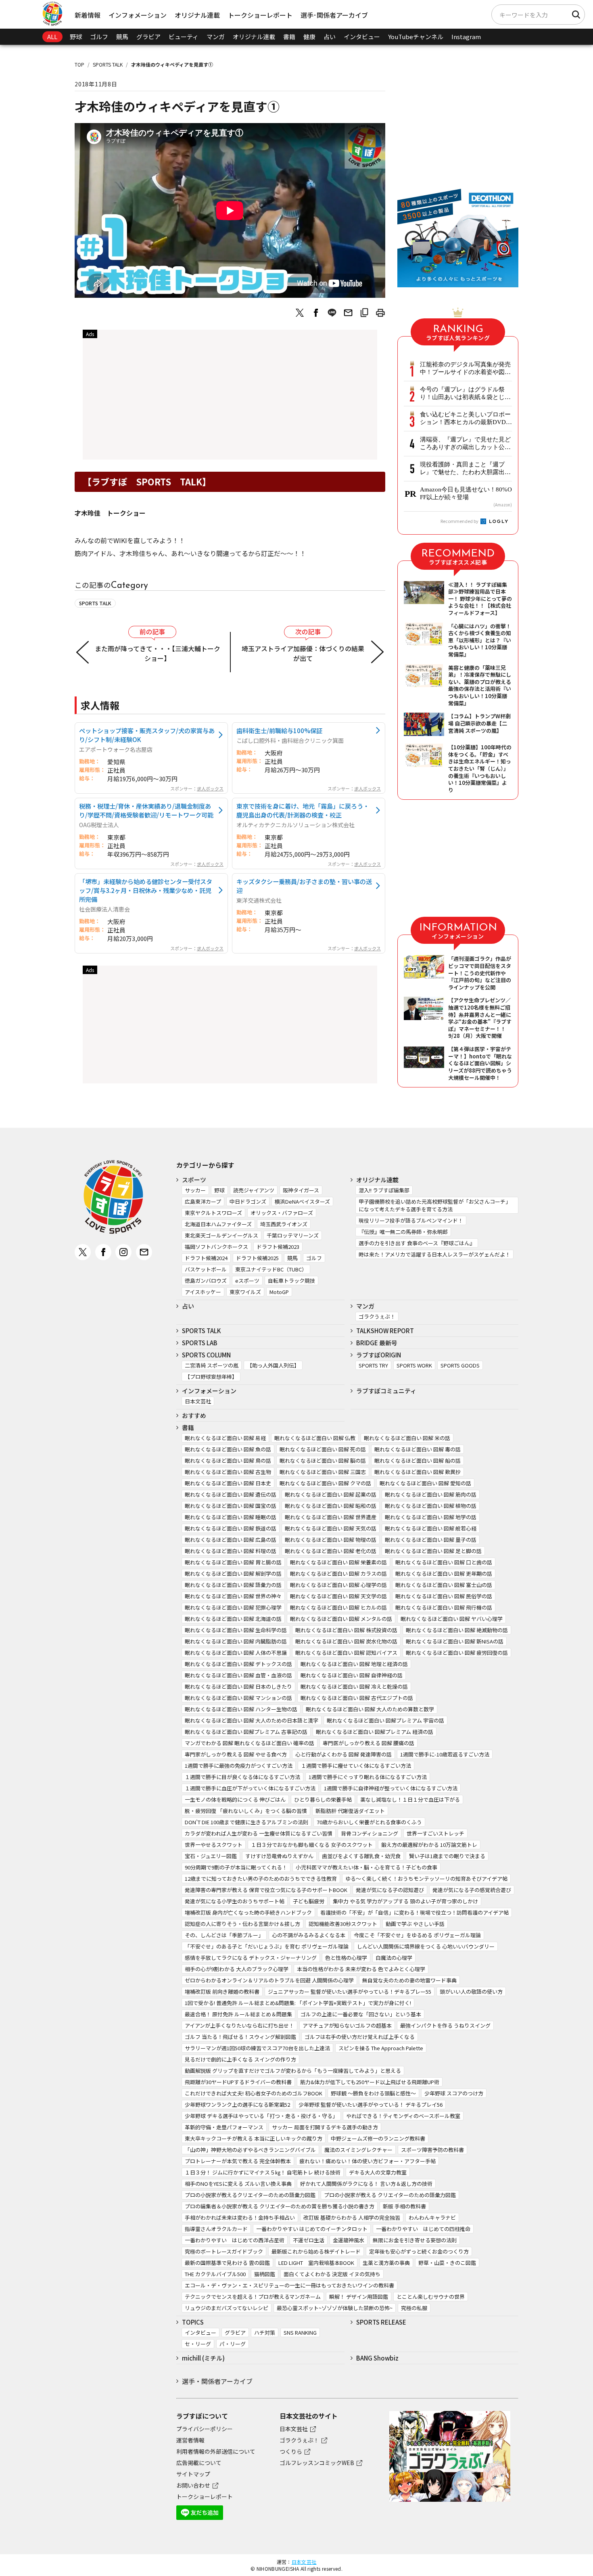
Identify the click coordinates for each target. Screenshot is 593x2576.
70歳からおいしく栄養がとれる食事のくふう (369, 1822)
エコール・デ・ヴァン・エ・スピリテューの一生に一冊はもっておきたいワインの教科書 (289, 2285)
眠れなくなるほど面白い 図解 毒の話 (418, 1449)
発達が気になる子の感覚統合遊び (472, 1890)
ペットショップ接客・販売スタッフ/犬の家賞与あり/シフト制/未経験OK (147, 735)
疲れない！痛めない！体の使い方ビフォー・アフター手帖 (367, 2161)
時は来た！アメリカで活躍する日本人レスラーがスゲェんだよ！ (434, 1254)
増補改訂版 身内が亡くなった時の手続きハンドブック (248, 1912)
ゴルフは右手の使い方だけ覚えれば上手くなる (360, 2037)
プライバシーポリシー (205, 2429)
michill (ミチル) (203, 2358)
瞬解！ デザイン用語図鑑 (359, 2297)
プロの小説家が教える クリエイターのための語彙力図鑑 (390, 2195)
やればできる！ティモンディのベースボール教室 (403, 2116)
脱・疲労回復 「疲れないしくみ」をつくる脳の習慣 (246, 1811)
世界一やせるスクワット (214, 1845)
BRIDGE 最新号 (377, 1343)
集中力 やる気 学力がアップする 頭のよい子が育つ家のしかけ (405, 1901)
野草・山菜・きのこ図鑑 (447, 2263)
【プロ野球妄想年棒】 (211, 1377)
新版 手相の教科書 (404, 2206)
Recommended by (460, 521)
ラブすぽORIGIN (379, 1355)
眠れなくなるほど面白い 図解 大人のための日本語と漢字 (252, 1720)
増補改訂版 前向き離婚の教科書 (222, 1992)
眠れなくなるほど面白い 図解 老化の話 (331, 1551)
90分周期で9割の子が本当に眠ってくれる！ (236, 1867)
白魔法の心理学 (394, 1958)
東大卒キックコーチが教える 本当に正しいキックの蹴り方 (254, 2138)
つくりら (291, 2451)
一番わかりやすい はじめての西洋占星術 (235, 2240)
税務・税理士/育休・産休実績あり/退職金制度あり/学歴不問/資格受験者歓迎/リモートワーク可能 (146, 810)
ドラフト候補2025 (257, 1258)
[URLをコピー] (364, 313)
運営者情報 (190, 2440)
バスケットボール (206, 1269)
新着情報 (88, 15)
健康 (309, 37)
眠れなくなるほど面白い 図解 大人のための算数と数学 (370, 1709)
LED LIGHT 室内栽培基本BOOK (316, 2263)
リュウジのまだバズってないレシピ (227, 2308)
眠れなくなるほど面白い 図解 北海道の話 (233, 1619)
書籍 (289, 37)
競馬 (122, 37)
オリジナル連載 (197, 15)
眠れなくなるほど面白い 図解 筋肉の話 (431, 1494)
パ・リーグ (233, 2344)
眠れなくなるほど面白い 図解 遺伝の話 (231, 1494)
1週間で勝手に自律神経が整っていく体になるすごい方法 (391, 1788)
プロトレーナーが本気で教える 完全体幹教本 (238, 2161)
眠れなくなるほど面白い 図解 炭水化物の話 (346, 1641)
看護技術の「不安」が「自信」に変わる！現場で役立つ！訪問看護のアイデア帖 (414, 1912)
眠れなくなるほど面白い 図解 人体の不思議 (236, 1653)
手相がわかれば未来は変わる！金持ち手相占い (240, 2217)
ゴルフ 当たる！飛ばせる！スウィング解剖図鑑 (240, 2037)
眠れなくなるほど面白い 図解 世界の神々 (233, 1596)
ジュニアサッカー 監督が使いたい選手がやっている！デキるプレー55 (350, 1992)
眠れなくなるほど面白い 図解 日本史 (228, 1483)
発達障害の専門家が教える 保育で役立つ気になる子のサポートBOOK (266, 1890)
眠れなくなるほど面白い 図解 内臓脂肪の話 (236, 1641)
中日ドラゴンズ (248, 1201)
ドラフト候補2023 (278, 1247)
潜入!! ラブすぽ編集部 (384, 1190)
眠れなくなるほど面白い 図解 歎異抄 (418, 1472)
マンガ (216, 37)
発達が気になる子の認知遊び (390, 1890)
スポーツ (194, 1180)
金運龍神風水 (349, 2240)
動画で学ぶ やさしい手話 (415, 1924)
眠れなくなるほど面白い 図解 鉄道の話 (231, 1528)
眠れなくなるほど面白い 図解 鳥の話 (228, 1460)
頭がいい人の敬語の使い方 (471, 1992)
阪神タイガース (301, 1190)
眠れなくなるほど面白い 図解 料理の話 (231, 1551)
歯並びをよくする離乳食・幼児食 (361, 1856)
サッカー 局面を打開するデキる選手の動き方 (325, 2127)
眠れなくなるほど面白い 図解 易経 (225, 1438)
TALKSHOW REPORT (385, 1331)
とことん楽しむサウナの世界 (431, 2297)
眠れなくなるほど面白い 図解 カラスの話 (338, 1573)
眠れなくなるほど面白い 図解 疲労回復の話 (457, 1653)
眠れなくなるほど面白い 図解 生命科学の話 (236, 1630)
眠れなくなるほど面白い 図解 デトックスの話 (238, 1664)
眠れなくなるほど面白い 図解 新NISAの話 (455, 1641)
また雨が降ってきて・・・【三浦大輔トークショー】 (158, 653)
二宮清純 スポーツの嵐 (212, 1365)
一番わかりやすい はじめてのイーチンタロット (312, 2229)
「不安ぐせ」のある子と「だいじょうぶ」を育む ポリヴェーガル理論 (267, 1946)
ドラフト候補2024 (206, 1258)
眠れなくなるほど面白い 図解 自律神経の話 (352, 1675)
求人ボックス (210, 788)
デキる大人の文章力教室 (378, 2172)
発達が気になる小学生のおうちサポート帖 (235, 1901)
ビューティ (184, 37)
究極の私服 (414, 2308)
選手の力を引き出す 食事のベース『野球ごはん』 (417, 1243)
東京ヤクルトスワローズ (213, 1213)
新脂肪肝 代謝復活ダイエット (350, 1811)
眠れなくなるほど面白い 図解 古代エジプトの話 (357, 1698)
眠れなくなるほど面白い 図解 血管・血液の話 (238, 1675)
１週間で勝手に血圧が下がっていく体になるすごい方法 (250, 1788)
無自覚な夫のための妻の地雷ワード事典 (409, 1980)
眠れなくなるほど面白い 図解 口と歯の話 (444, 1562)
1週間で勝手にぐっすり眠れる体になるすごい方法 (368, 1777)
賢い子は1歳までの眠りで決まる (447, 1856)
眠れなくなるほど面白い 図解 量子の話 (431, 1540)
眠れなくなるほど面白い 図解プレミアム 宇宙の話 (385, 1720)
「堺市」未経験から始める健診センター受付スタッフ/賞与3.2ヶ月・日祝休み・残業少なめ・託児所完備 (146, 890)
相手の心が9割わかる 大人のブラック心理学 (237, 1969)
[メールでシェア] (348, 313)
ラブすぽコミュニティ (386, 1391)
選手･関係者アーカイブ (334, 15)
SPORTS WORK (414, 1365)
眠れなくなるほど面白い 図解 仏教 (315, 1438)
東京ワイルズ (245, 1292)
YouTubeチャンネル (416, 37)
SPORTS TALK (108, 64)
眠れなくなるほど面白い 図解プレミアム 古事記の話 (246, 1732)
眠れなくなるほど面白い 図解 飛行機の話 (444, 1607)
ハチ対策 (265, 2332)
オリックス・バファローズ (282, 1213)
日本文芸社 (198, 1401)
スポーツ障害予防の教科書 (432, 2150)
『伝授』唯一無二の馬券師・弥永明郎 (403, 1232)
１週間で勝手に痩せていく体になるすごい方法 (356, 1766)
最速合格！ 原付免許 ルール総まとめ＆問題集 (238, 2014)
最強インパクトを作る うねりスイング (445, 2025)
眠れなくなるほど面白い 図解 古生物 (228, 1472)
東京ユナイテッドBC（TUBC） (271, 1269)
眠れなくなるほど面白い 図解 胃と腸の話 (233, 1562)
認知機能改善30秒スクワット (343, 1924)
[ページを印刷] (380, 313)
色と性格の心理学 (346, 1958)
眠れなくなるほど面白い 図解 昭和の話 (331, 1506)
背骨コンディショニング (370, 1833)
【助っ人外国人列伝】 (273, 1365)
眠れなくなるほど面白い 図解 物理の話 (331, 1540)
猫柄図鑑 (265, 2274)
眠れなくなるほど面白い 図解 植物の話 (431, 1506)
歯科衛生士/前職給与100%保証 (279, 730)
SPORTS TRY (373, 1365)
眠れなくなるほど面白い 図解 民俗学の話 (444, 1596)
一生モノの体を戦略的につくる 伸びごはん (235, 1799)
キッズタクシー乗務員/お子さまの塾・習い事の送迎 (304, 886)
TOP (79, 64)
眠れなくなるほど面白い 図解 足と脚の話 (433, 1551)
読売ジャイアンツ (254, 1190)
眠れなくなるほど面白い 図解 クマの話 (325, 1483)
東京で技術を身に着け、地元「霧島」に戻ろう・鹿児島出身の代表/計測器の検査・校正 (303, 810)
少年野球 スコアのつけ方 (454, 2093)
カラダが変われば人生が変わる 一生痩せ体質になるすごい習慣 (259, 1833)
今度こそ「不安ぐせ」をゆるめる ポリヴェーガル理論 (417, 1935)
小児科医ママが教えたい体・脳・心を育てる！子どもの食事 (366, 1867)
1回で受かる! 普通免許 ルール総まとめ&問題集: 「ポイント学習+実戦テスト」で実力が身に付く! (298, 2003)
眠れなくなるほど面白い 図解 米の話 (407, 1438)
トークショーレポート (260, 15)
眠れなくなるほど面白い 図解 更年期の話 (444, 1573)
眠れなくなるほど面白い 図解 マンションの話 (238, 1698)
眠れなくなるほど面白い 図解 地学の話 (431, 1517)
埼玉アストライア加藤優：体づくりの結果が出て (303, 653)
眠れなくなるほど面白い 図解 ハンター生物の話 (241, 1709)
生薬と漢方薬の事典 (386, 2263)
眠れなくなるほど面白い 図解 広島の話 (231, 1540)
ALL (52, 37)
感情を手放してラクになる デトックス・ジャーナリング (251, 1958)
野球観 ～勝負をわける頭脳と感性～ (373, 2093)
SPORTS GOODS (460, 1365)
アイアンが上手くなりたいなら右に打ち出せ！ (239, 2025)
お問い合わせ (193, 2485)
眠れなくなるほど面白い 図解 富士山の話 (444, 1585)
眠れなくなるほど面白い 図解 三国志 (323, 1472)
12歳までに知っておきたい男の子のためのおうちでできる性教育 (261, 1879)
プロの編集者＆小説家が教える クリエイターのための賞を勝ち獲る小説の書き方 (280, 2206)
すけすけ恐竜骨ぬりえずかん (279, 1856)
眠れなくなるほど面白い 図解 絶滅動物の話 (457, 1630)
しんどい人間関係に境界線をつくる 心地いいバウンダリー (426, 1946)
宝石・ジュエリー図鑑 (211, 1856)
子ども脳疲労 (309, 1901)
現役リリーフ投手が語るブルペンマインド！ (411, 1220)
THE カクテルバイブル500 (215, 2274)
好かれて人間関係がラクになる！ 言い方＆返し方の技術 (366, 2184)
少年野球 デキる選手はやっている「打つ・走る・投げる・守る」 (261, 2116)
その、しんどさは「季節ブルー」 (224, 1935)
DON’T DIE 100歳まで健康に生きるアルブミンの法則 (246, 1822)
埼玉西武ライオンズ (284, 1224)
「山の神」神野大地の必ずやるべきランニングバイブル (250, 2150)
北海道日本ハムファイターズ (218, 1224)
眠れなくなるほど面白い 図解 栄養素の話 (338, 1562)
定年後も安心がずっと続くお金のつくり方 (419, 2251)
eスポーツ (247, 1281)
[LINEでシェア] (332, 313)
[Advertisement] (230, 397)
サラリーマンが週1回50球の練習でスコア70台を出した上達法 (257, 2048)
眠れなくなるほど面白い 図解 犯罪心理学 (233, 1607)
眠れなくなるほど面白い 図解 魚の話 (228, 1449)
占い (330, 37)
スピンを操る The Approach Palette (381, 2048)
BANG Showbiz (377, 2358)
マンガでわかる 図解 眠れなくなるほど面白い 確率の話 (250, 1743)
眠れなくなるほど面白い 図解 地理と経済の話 (354, 1664)
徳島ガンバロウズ (206, 1281)
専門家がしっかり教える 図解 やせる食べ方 (236, 1754)
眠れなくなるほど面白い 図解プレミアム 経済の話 (375, 1732)
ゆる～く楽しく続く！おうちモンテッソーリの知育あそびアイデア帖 (426, 1879)
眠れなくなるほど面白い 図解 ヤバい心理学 (452, 1619)
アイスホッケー (203, 1292)
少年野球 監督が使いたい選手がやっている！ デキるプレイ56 (371, 2104)
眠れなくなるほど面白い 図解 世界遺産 (331, 1517)
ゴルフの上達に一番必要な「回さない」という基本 (361, 2014)
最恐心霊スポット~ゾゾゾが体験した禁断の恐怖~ (335, 2308)
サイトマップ (193, 2474)
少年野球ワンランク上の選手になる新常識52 (237, 2104)
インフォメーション (138, 15)
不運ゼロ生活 (309, 2240)
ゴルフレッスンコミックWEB (317, 2463)
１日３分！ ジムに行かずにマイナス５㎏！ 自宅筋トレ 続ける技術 (263, 2172)
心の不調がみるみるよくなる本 (309, 1935)
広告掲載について (199, 2463)
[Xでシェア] (300, 313)
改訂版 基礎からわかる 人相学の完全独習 (352, 2217)
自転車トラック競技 (291, 1281)
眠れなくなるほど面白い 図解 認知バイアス (346, 1653)
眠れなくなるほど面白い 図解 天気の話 (331, 1528)
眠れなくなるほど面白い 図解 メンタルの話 (341, 1619)
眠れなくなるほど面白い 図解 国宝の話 (231, 1506)
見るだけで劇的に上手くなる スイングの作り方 (240, 2059)
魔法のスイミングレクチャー (358, 2150)
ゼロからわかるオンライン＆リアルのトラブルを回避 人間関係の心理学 (269, 1980)
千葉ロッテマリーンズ (293, 1235)
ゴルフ (99, 37)
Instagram (466, 37)
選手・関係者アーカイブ (217, 2381)
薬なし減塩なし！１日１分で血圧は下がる (410, 1799)
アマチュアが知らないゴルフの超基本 (347, 2025)
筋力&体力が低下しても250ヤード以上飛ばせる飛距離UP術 (370, 2082)
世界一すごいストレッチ (435, 1833)
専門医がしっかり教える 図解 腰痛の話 (369, 1743)
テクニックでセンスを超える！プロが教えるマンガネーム (253, 2297)
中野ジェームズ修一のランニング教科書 (378, 2138)
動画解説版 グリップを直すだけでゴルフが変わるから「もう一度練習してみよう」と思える (293, 2071)
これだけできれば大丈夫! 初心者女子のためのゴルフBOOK (254, 2093)
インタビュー (362, 37)
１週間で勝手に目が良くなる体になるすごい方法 (242, 1777)
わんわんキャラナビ (432, 2217)
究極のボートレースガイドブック (224, 2251)
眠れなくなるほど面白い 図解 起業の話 (331, 1494)
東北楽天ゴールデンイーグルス (221, 1235)
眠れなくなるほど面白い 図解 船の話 (418, 1460)
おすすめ (194, 1415)
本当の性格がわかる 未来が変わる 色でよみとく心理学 (361, 1969)
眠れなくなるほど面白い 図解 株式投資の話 (346, 1630)
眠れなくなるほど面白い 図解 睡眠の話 (231, 1517)
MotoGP (279, 1292)
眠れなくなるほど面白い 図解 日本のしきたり (238, 1686)
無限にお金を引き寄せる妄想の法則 (415, 2240)
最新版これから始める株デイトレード (316, 2251)
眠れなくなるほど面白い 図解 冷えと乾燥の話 (354, 1686)
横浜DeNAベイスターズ (302, 1201)
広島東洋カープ (203, 1201)
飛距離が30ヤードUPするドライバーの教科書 (238, 2082)
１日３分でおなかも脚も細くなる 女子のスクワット (312, 1845)
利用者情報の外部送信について (216, 2451)
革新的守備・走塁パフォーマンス (224, 2127)
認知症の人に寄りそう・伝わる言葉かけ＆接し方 (242, 1924)
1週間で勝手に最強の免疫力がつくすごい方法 (239, 1766)
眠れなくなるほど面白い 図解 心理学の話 (338, 1585)
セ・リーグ (198, 2344)
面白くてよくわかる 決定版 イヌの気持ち (332, 2274)
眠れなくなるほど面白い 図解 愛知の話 (425, 1483)
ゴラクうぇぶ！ (377, 1316)
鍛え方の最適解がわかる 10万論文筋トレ (429, 1845)
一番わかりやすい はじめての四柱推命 (423, 2229)
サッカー (195, 1190)
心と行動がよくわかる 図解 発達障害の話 (343, 1754)
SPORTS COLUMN (206, 1355)
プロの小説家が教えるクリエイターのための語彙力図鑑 (250, 2195)
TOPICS (193, 2322)
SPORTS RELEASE (381, 2322)
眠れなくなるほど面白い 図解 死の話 (323, 1449)
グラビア (148, 37)
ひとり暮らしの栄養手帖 (323, 1799)
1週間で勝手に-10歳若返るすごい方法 (445, 1754)
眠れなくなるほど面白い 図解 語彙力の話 (233, 1585)
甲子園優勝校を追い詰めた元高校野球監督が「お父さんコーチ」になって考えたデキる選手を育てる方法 (435, 1205)
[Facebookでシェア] (316, 313)
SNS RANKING (300, 2332)
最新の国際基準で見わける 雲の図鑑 (227, 2263)
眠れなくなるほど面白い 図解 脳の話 (323, 1460)
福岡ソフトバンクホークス (216, 1247)
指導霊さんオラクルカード (216, 2229)
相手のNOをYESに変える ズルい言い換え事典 (238, 2184)
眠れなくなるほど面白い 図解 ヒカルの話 (338, 1607)
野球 (76, 37)
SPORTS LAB (200, 1343)
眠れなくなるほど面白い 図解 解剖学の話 (233, 1573)
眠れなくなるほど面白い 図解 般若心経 (431, 1528)
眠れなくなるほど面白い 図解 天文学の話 (338, 1596)
